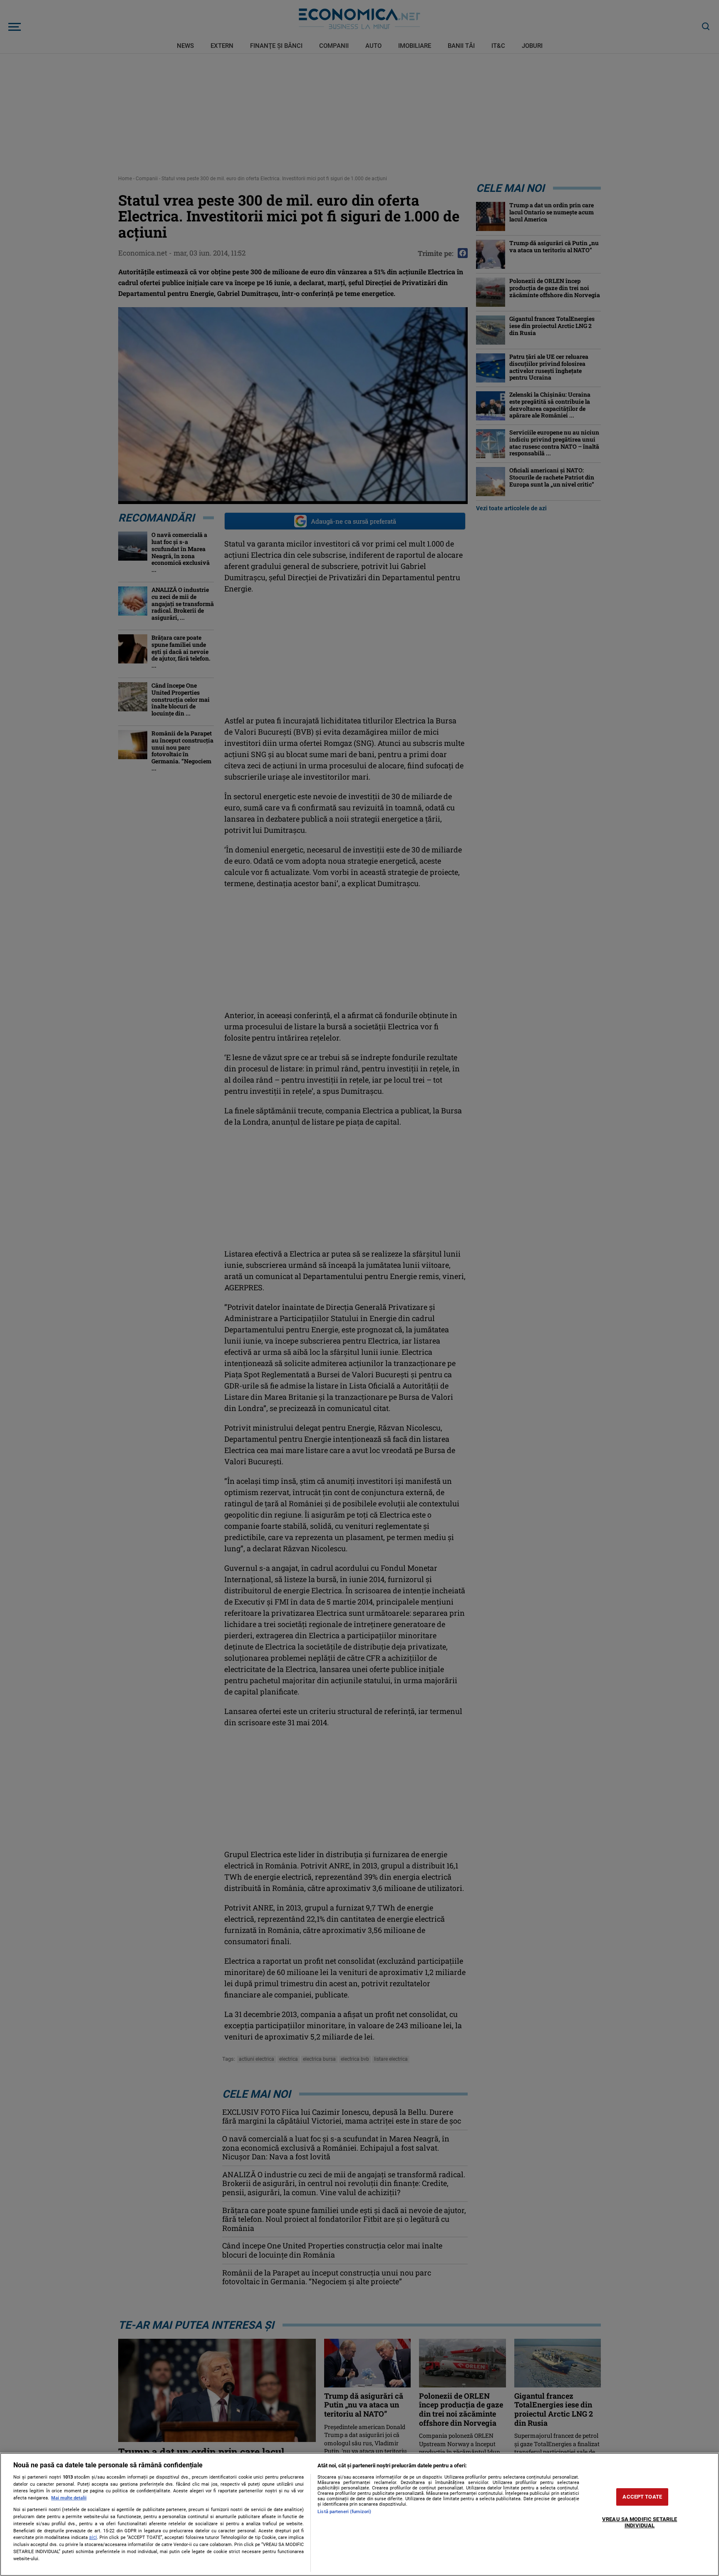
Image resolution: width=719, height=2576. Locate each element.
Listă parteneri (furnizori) (344, 2512)
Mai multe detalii (69, 2498)
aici (93, 2537)
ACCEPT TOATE (642, 2497)
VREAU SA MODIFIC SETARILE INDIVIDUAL (640, 2523)
